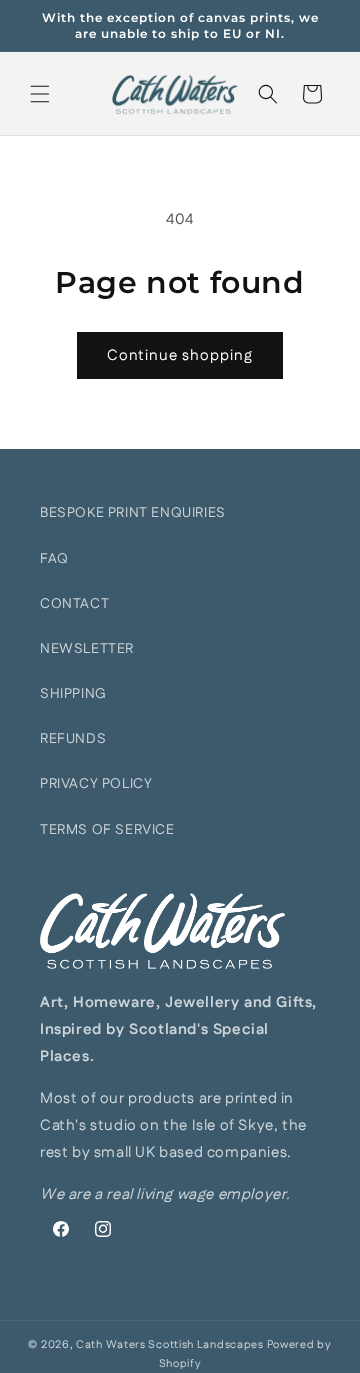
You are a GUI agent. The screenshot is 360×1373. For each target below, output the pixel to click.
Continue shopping (180, 355)
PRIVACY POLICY (96, 784)
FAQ (54, 559)
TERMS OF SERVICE (107, 830)
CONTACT (74, 604)
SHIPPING (73, 694)
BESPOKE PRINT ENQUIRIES (133, 513)
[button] (40, 94)
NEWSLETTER (87, 649)
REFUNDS (73, 739)
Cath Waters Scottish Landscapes (170, 1345)
